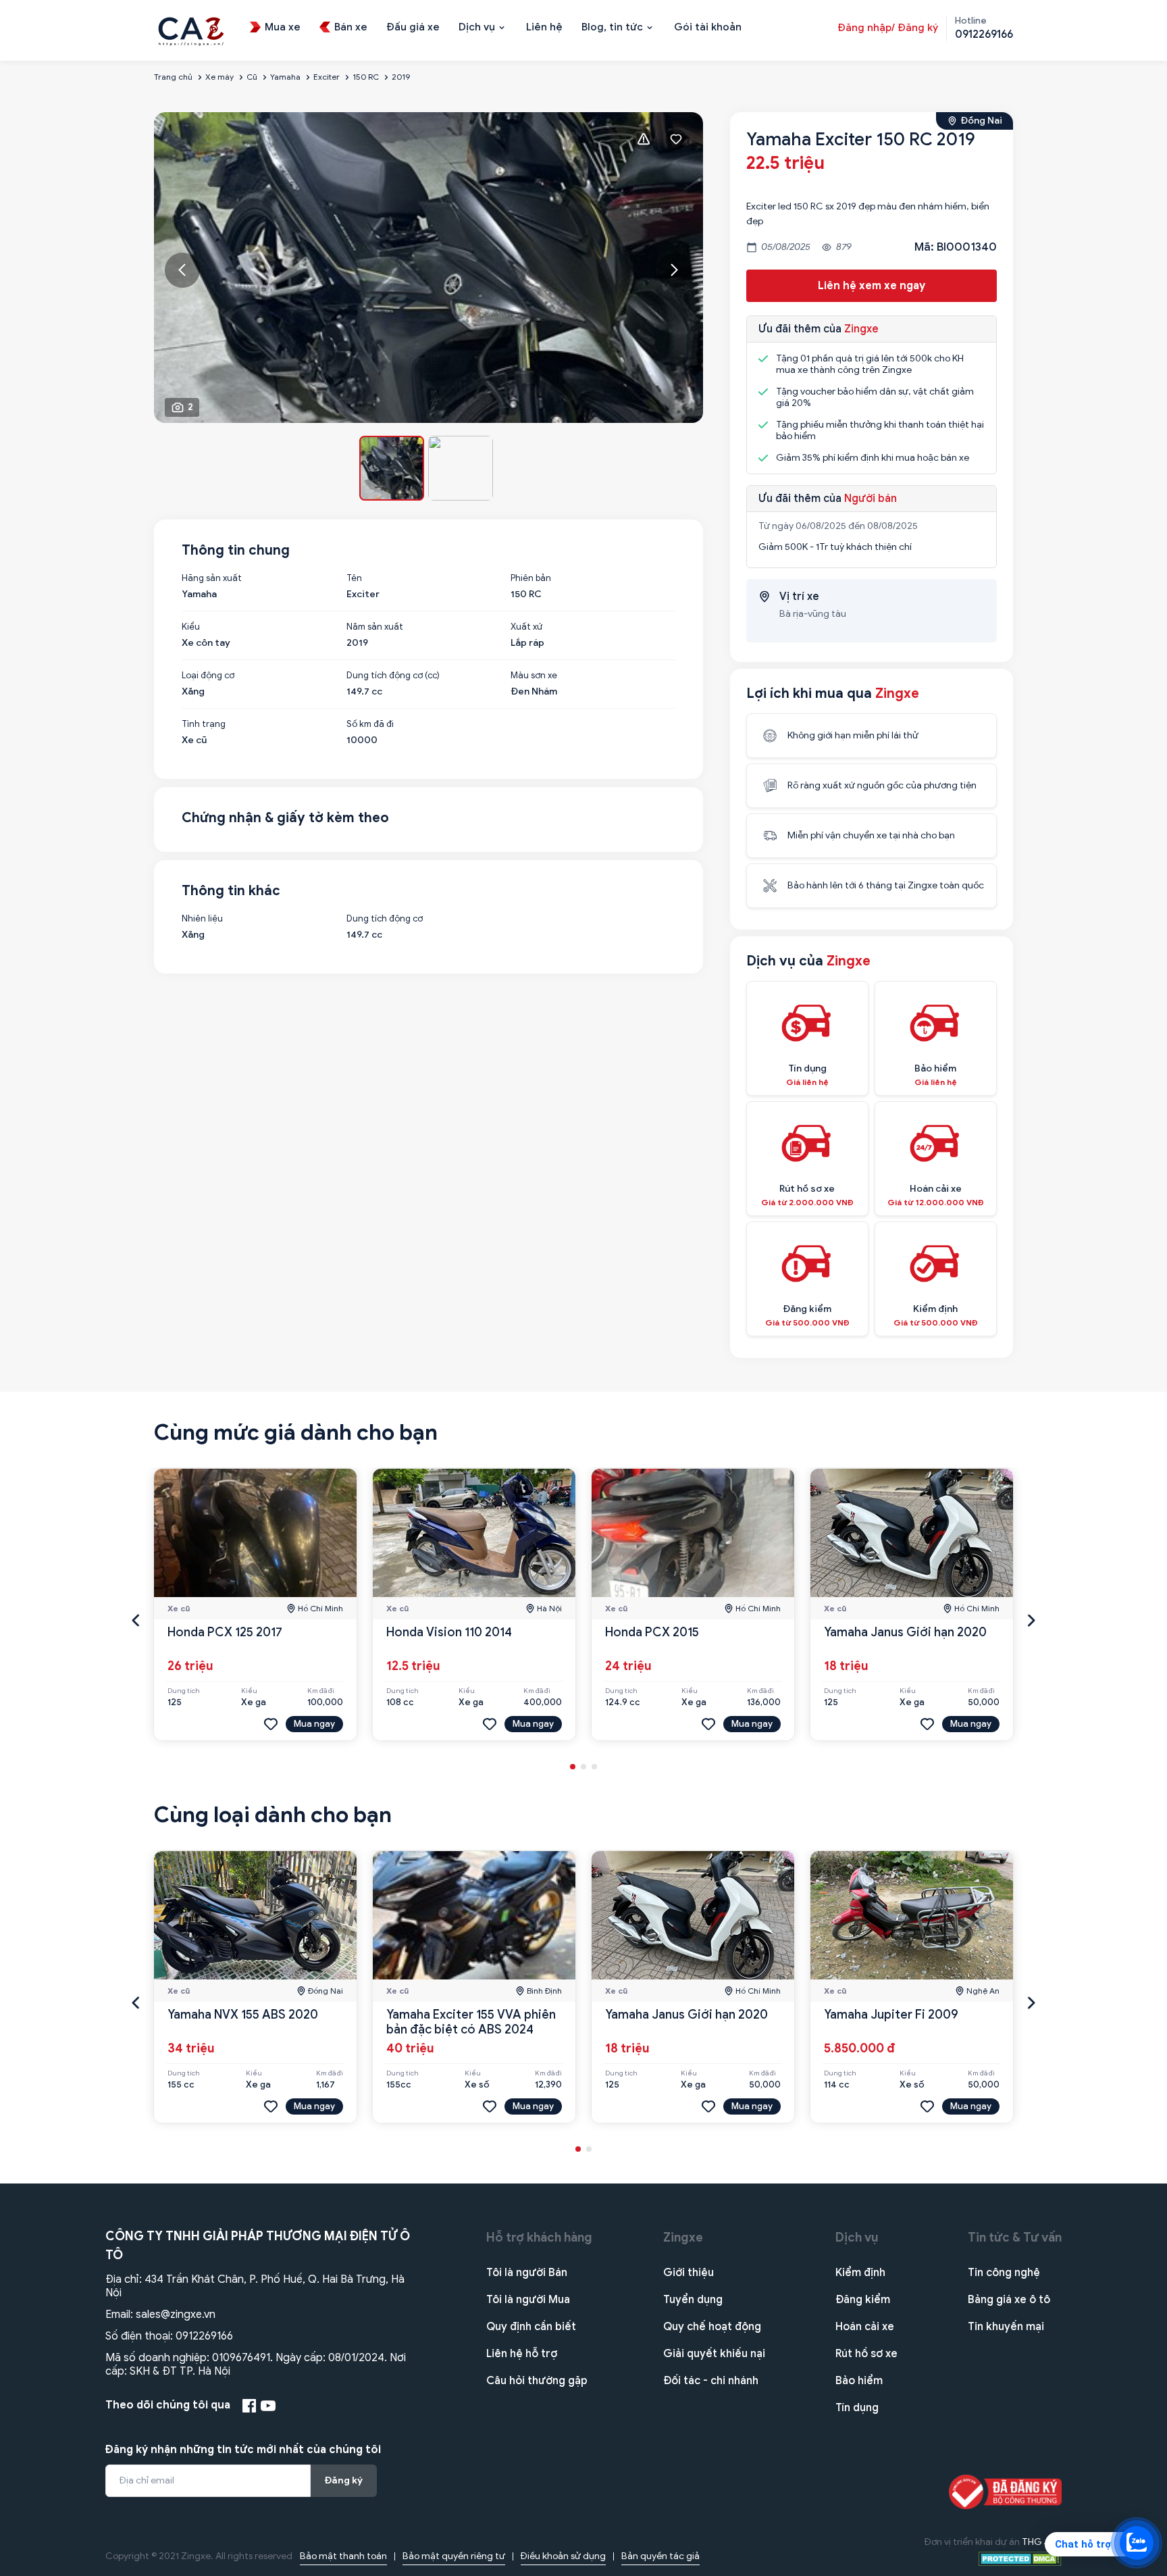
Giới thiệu (689, 2273)
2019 (401, 77)
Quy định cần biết (531, 2327)
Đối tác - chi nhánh (711, 2381)
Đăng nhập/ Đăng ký (888, 28)
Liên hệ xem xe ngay (872, 286)
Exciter (327, 77)
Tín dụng (857, 2408)
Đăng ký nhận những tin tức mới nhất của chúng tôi (243, 2450)
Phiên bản (531, 578)
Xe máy (219, 77)
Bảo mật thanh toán (343, 2556)
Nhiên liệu (202, 919)
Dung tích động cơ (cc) (393, 676)
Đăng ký (344, 2480)
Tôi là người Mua (528, 2300)
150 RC (366, 77)
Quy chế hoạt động (712, 2327)
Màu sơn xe (534, 676)
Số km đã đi (370, 724)
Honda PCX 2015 (652, 1632)
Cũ (252, 77)
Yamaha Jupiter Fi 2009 (891, 2015)
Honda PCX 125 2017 (225, 1632)
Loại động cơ (208, 676)
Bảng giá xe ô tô (1009, 2300)
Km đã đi (321, 1691)
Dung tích (184, 1691)
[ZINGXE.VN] (191, 30)
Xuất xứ (526, 627)
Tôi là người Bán (527, 2273)
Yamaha (285, 77)
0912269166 (204, 2336)
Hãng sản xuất (212, 578)
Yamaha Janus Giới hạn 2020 (905, 1632)
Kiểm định (860, 2273)
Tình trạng (204, 724)
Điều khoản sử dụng (563, 2556)
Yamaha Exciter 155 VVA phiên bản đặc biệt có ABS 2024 (471, 2022)
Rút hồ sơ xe (866, 2354)
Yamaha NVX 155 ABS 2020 (243, 2015)
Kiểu (191, 627)
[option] (429, 268)
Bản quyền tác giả (660, 2556)
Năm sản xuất (375, 627)
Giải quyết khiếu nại (714, 2354)
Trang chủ (173, 77)
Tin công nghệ (1004, 2273)
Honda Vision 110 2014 (449, 1632)
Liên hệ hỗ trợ (522, 2354)
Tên (354, 578)
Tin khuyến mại (1006, 2327)
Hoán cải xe (865, 2327)
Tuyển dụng (693, 2300)
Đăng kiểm (863, 2300)
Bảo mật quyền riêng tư (454, 2556)
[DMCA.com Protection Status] (1020, 2558)
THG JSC (1042, 2542)
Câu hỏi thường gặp (537, 2381)
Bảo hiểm (859, 2381)
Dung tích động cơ (385, 919)
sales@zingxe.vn (176, 2315)
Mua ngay (314, 1724)
